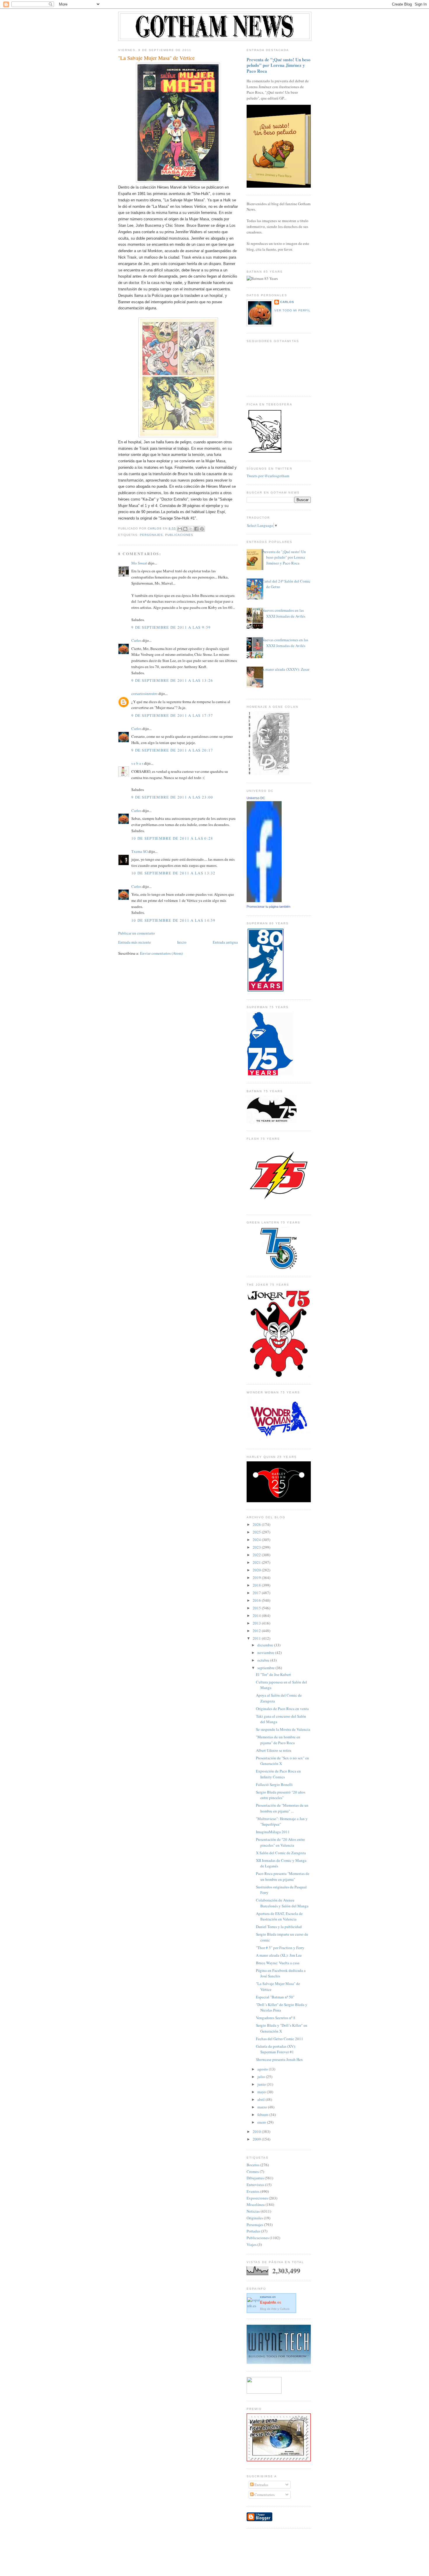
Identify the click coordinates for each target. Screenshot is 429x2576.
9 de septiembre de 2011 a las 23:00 (172, 797)
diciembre (266, 1645)
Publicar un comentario (137, 933)
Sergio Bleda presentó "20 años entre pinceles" (281, 1795)
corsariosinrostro (144, 693)
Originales (255, 2218)
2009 (257, 2139)
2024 (257, 1540)
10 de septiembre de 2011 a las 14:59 (173, 920)
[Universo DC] (264, 901)
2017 (257, 1593)
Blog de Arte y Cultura (275, 2309)
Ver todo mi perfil (292, 310)
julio (262, 2077)
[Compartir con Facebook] (196, 529)
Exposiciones (257, 2198)
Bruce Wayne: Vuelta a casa (278, 1963)
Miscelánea (256, 2204)
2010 (257, 2131)
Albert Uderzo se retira (274, 1750)
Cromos (253, 2171)
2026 (257, 1524)
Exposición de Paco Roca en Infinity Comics (278, 1774)
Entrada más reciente (135, 942)
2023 (257, 1547)
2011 (257, 1638)
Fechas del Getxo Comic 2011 (280, 2039)
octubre (264, 1660)
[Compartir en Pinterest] (202, 529)
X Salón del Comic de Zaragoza (281, 1853)
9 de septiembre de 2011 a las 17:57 (172, 715)
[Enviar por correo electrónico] (180, 529)
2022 (257, 1555)
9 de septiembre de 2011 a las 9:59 (171, 627)
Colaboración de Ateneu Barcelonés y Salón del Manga (282, 1903)
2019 (257, 1578)
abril (261, 2099)
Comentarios (264, 2495)
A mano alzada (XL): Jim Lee (279, 1955)
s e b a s (137, 763)
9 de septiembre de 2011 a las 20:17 (172, 750)
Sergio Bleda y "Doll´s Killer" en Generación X (282, 2028)
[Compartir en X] (191, 529)
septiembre (266, 1668)
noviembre (266, 1653)
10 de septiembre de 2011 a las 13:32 (173, 873)
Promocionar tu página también (268, 907)
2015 (257, 1608)
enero (262, 2122)
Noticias (253, 2211)
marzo (263, 2107)
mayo (262, 2092)
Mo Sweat (139, 563)
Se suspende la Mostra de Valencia (283, 1729)
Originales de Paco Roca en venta (282, 1709)
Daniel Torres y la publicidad (279, 1927)
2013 (257, 1623)
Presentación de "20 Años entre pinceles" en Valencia (280, 1842)
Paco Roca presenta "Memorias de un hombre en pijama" (283, 1876)
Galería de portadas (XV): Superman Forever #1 (276, 2049)
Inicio (182, 942)
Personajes (151, 535)
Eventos (253, 2191)
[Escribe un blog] (185, 529)
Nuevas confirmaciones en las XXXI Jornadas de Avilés (285, 643)
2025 (257, 1532)
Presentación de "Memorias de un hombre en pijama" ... (282, 1808)
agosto (263, 2069)
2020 (257, 1570)
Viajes (252, 2244)
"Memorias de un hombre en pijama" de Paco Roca (278, 1740)
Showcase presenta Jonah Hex (279, 2059)
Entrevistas (255, 2185)
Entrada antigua (225, 942)
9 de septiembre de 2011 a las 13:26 (172, 680)
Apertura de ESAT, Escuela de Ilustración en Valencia (279, 1916)
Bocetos (253, 2165)
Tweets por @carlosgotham (268, 476)
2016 (257, 1600)
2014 (257, 1615)
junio (262, 2084)
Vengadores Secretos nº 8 (276, 2018)
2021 (257, 1562)
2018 (257, 1585)
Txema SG (139, 851)
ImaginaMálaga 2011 (273, 1832)
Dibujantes (255, 2178)
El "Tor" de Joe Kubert (273, 1674)
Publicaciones (179, 535)
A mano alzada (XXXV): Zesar (286, 669)
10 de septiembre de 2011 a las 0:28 (172, 838)
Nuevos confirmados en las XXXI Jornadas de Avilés (284, 613)
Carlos (136, 640)
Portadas (253, 2231)
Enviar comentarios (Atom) (161, 953)
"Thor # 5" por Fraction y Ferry (280, 1948)
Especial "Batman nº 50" (275, 1997)
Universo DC (256, 798)
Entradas (261, 2485)
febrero (263, 2115)
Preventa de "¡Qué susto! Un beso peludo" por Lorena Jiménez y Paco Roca (279, 65)
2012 (257, 1631)
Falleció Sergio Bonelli (274, 1784)
